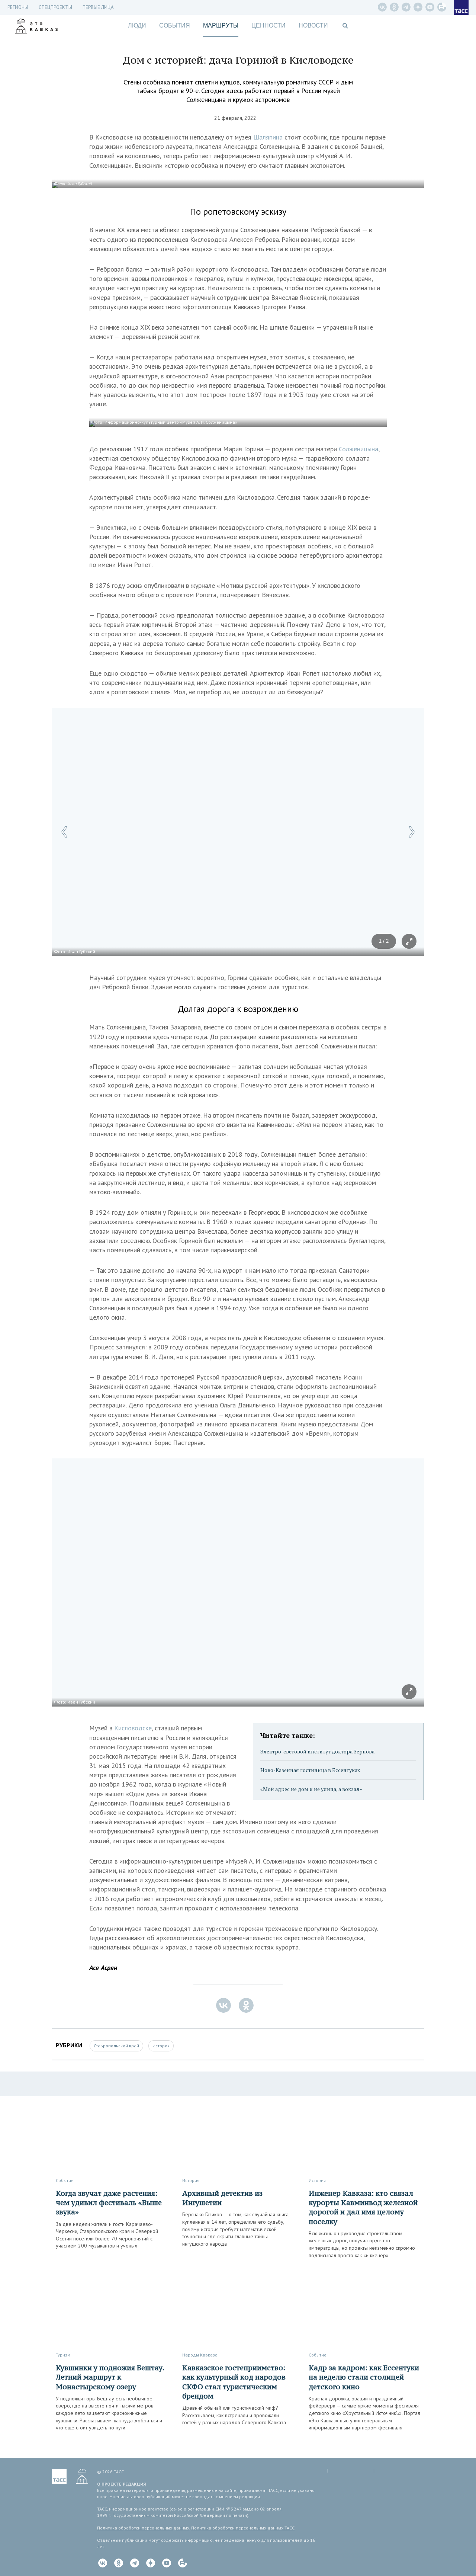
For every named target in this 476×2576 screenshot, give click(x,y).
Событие (65, 2180)
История (161, 2046)
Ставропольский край (116, 2046)
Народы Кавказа (200, 2355)
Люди (137, 25)
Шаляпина (269, 137)
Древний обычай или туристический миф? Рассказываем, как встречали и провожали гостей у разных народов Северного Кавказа (234, 2415)
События (175, 25)
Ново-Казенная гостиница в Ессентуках (310, 1770)
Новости (313, 25)
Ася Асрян (103, 1968)
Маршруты (221, 25)
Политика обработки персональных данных (143, 2528)
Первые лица (98, 7)
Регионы (18, 7)
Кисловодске (133, 1728)
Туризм (63, 2355)
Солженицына (358, 449)
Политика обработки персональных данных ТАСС (243, 2528)
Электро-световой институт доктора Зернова (317, 1751)
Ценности (268, 25)
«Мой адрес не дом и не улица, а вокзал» (311, 1789)
